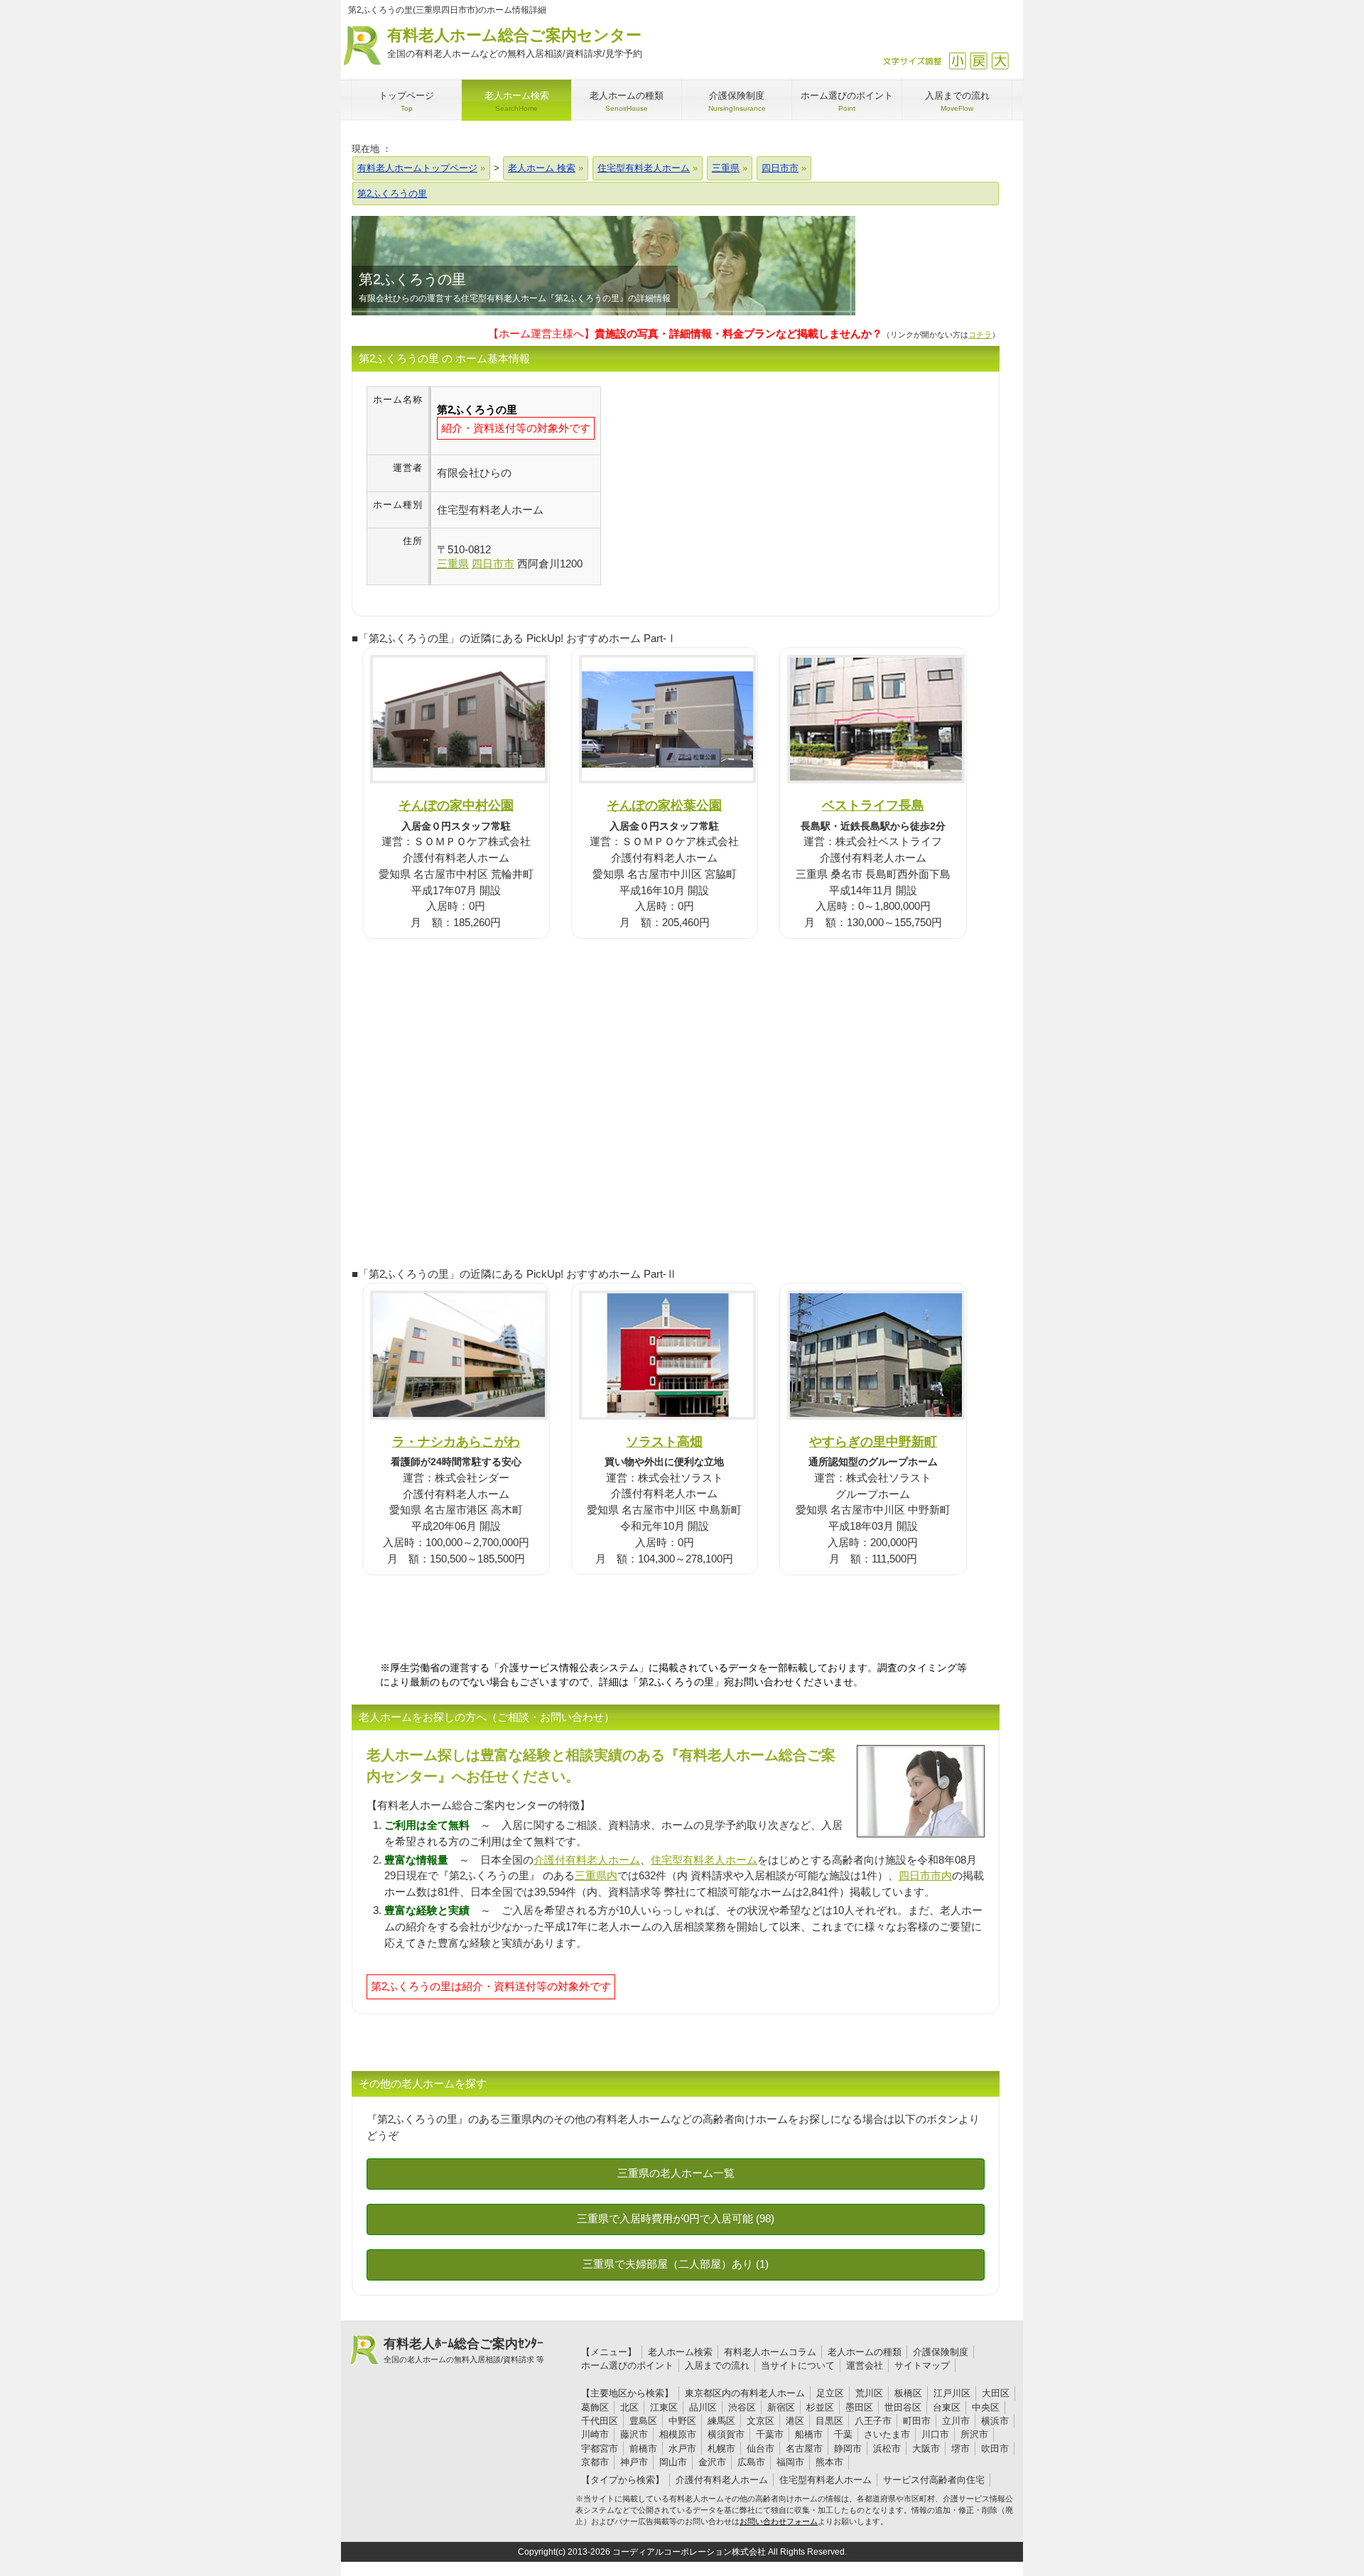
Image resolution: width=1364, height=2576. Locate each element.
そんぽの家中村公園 (456, 805)
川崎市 (595, 2434)
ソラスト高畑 (664, 1441)
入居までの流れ (717, 2365)
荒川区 (869, 2393)
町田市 (917, 2421)
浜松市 (887, 2449)
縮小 (957, 61)
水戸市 (682, 2449)
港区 (795, 2421)
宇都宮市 (600, 2449)
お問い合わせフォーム (779, 2521)
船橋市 (809, 2434)
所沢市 (974, 2434)
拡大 (1000, 61)
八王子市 (873, 2421)
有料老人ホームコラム (770, 2352)
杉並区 (820, 2407)
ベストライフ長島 (873, 805)
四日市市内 (925, 1875)
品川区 (703, 2407)
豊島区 (643, 2421)
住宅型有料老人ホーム (704, 1860)
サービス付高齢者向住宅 (934, 2480)
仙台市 (761, 2449)
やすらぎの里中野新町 (873, 1441)
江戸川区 (952, 2393)
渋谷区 (742, 2407)
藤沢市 (634, 2434)
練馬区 (721, 2421)
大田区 (996, 2393)
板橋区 (908, 2393)
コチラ (980, 335)
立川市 (956, 2421)
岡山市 (673, 2462)
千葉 (843, 2434)
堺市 (960, 2449)
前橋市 (643, 2449)
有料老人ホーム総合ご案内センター (515, 43)
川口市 (935, 2434)
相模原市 (678, 2434)
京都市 (595, 2462)
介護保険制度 (941, 2352)
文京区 (761, 2421)
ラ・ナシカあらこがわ (456, 1441)
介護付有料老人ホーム (587, 1860)
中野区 (682, 2421)
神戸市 (634, 2462)
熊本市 (829, 2462)
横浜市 (995, 2421)
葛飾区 (595, 2407)
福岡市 (790, 2462)
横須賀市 (726, 2434)
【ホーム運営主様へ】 (685, 333)
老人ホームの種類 (865, 2352)
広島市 (751, 2462)
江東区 (664, 2407)
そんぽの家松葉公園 (664, 805)
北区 (629, 2407)
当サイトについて (798, 2365)
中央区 (986, 2407)
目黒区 (829, 2421)
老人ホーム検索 (680, 2352)
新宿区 (781, 2407)
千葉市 (770, 2434)
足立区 (830, 2393)
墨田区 (859, 2407)
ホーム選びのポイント (627, 2365)
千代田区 (600, 2421)
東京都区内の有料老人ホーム (745, 2393)
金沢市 (712, 2462)
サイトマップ (922, 2365)
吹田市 (995, 2449)
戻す (979, 61)
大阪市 (926, 2449)
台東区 (947, 2407)
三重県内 (596, 1875)
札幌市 (721, 2449)
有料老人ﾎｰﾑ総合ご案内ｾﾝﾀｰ (464, 2350)
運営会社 (865, 2365)
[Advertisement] (720, 486)
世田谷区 (903, 2407)
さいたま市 (887, 2434)
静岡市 (848, 2449)
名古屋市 (804, 2449)
